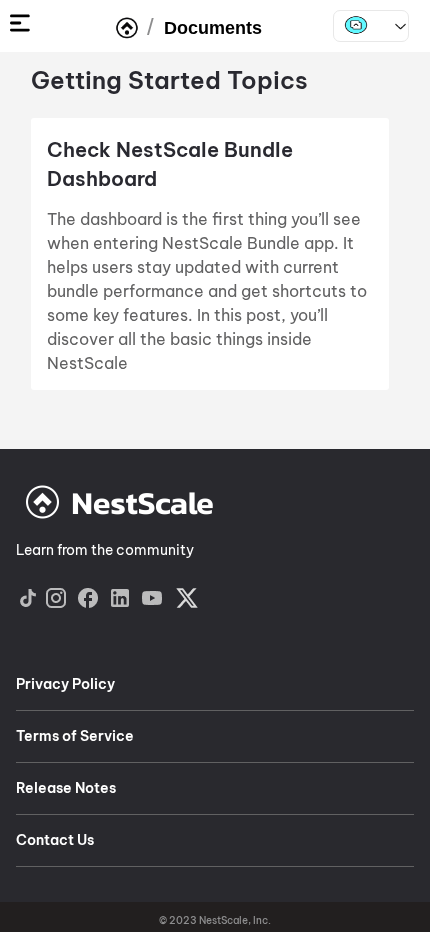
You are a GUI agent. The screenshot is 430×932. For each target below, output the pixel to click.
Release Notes (66, 788)
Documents (213, 28)
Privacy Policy (65, 684)
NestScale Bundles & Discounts (371, 26)
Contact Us (55, 840)
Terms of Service (75, 736)
